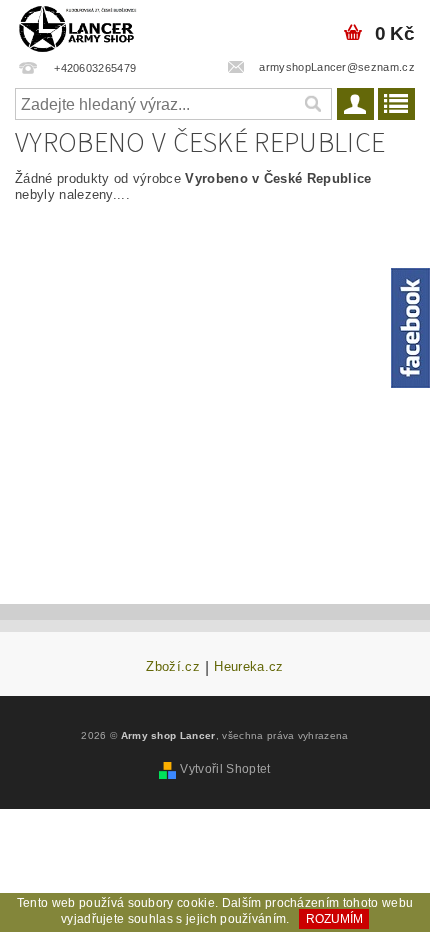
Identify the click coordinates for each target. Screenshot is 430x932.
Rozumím (334, 919)
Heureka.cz (248, 667)
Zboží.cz (173, 667)
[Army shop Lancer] (76, 26)
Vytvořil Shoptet (225, 769)
